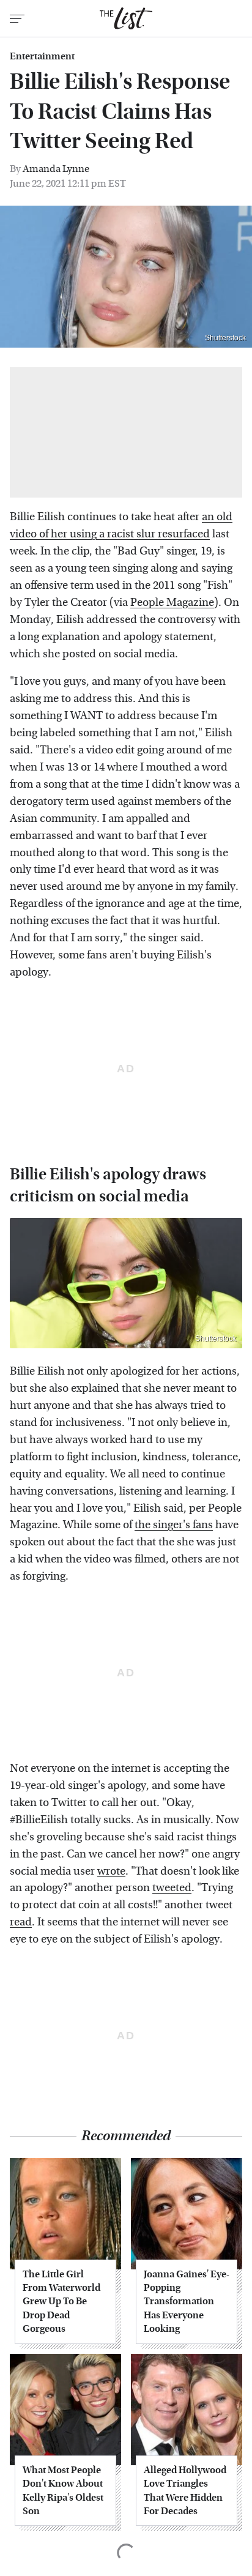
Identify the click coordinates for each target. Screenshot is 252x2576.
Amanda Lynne (56, 169)
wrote (111, 1871)
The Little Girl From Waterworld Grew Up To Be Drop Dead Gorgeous (61, 2302)
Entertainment (42, 56)
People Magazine (172, 603)
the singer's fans (174, 1525)
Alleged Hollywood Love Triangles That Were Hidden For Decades (185, 2490)
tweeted (172, 1888)
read (21, 1922)
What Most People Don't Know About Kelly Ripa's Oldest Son (63, 2490)
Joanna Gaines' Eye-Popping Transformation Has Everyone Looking (187, 2302)
